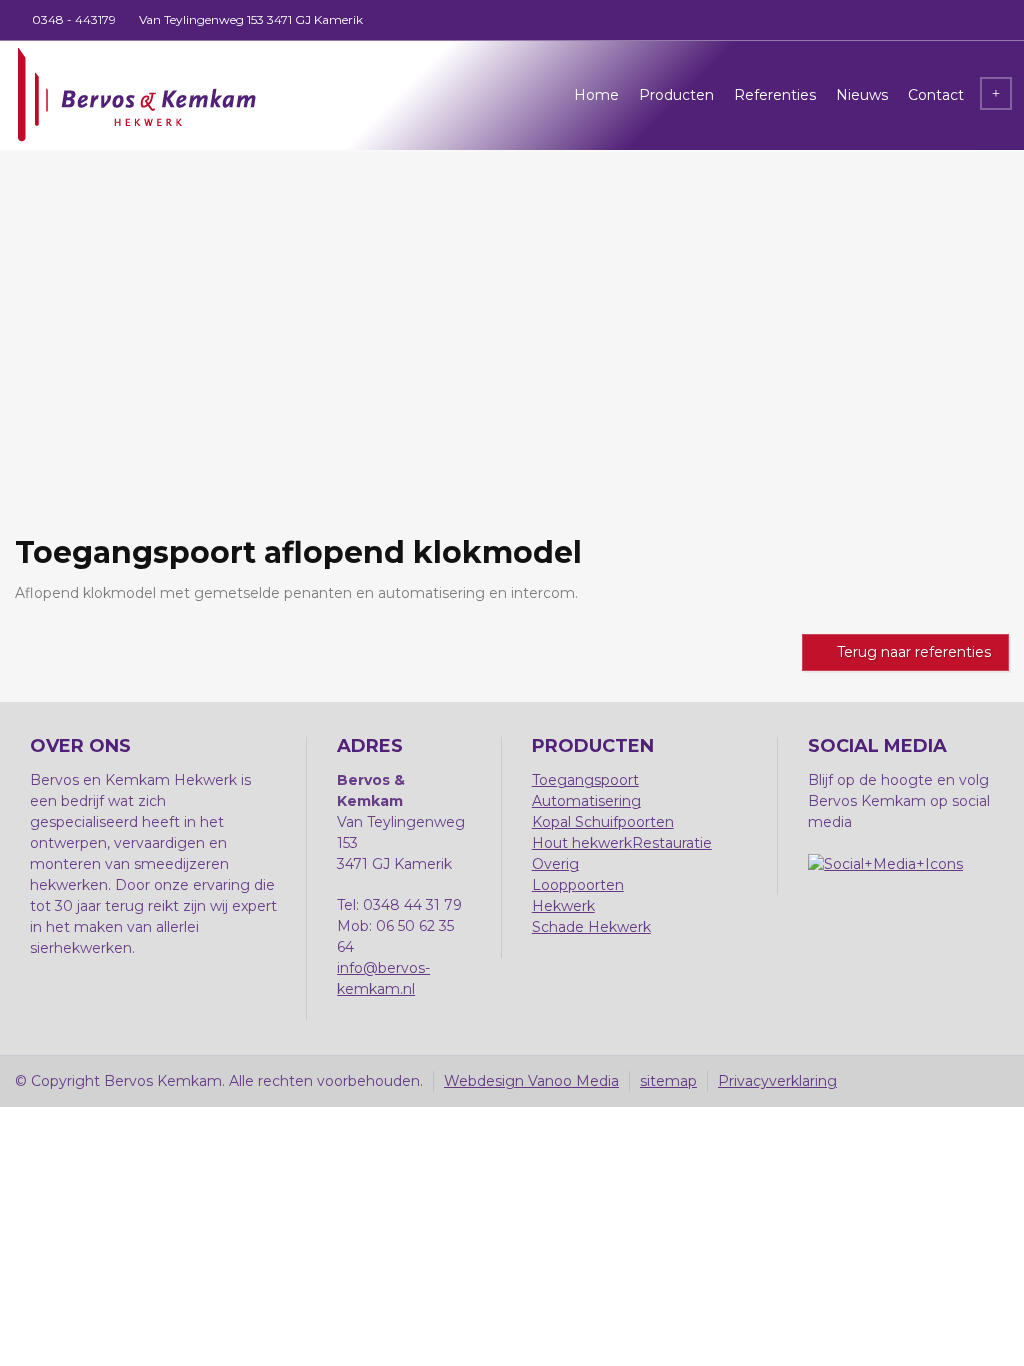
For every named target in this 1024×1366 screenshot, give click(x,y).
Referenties (775, 95)
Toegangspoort (585, 780)
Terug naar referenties (914, 652)
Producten (676, 95)
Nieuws (862, 95)
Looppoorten (578, 885)
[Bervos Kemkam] (136, 95)
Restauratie (672, 843)
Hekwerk (563, 906)
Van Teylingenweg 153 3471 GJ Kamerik (251, 19)
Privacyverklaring (777, 1081)
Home (596, 95)
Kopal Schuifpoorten (603, 822)
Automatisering (586, 801)
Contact (936, 95)
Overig (555, 864)
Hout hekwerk (582, 843)
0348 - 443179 (74, 19)
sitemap (668, 1081)
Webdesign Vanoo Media (531, 1081)
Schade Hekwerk (591, 927)
